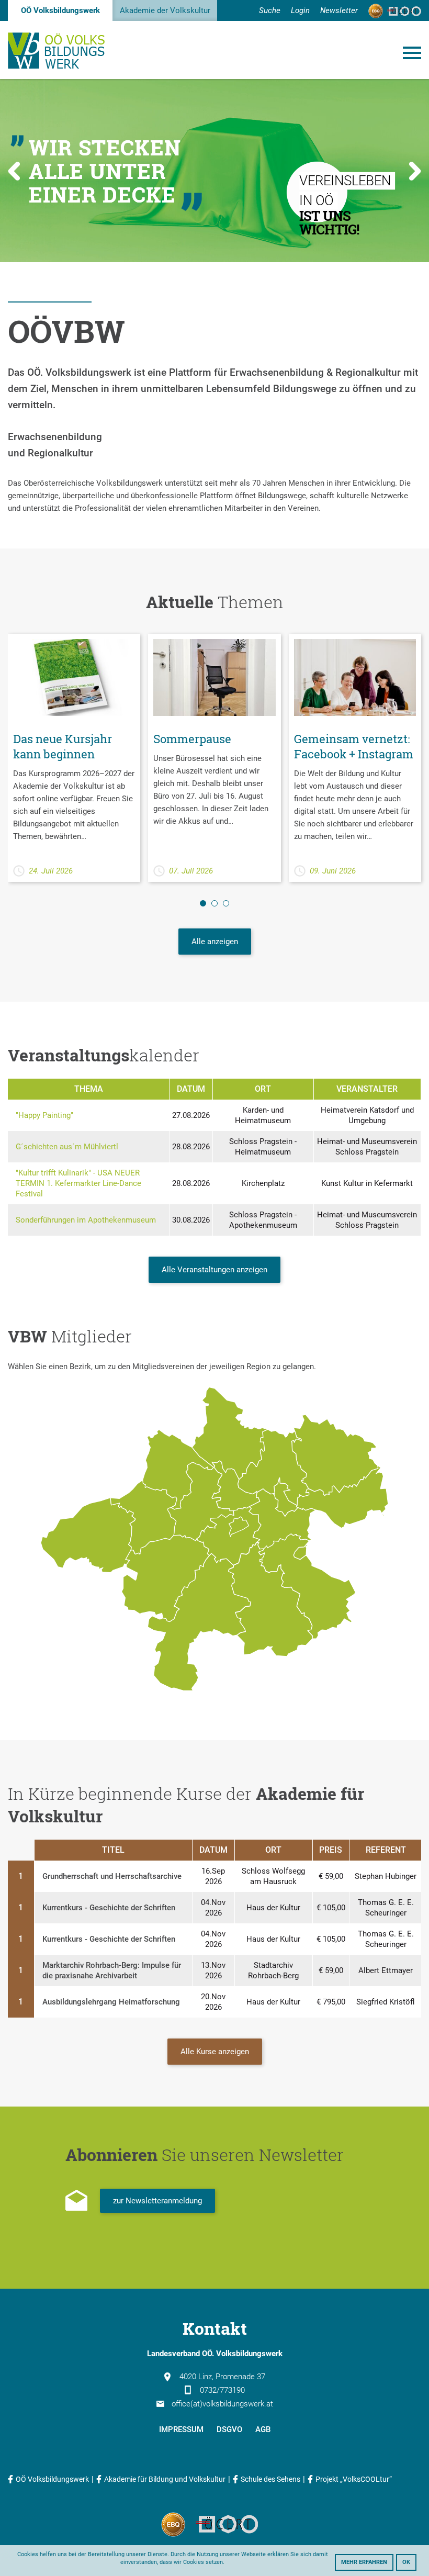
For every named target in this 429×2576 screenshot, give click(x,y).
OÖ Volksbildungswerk (60, 10)
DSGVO (229, 2429)
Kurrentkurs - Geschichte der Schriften (109, 1908)
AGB (263, 2429)
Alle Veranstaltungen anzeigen (214, 1270)
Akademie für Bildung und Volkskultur (165, 2479)
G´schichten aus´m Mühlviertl (67, 1147)
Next (415, 171)
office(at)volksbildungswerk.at (222, 2404)
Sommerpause (192, 739)
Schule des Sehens (270, 2479)
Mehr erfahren (364, 2562)
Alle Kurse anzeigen (215, 2052)
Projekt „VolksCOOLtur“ (354, 2479)
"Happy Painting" (44, 1115)
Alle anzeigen (215, 942)
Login (300, 10)
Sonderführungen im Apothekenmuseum (86, 1220)
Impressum (181, 2429)
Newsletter (339, 10)
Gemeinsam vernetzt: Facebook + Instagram (354, 746)
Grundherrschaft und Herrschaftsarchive (112, 1876)
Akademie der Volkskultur (165, 10)
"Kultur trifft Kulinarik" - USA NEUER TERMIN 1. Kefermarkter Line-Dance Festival (78, 1183)
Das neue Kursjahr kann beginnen (63, 746)
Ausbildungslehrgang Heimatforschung (111, 2002)
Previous (14, 171)
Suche (270, 10)
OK (406, 2562)
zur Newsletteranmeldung (157, 2201)
